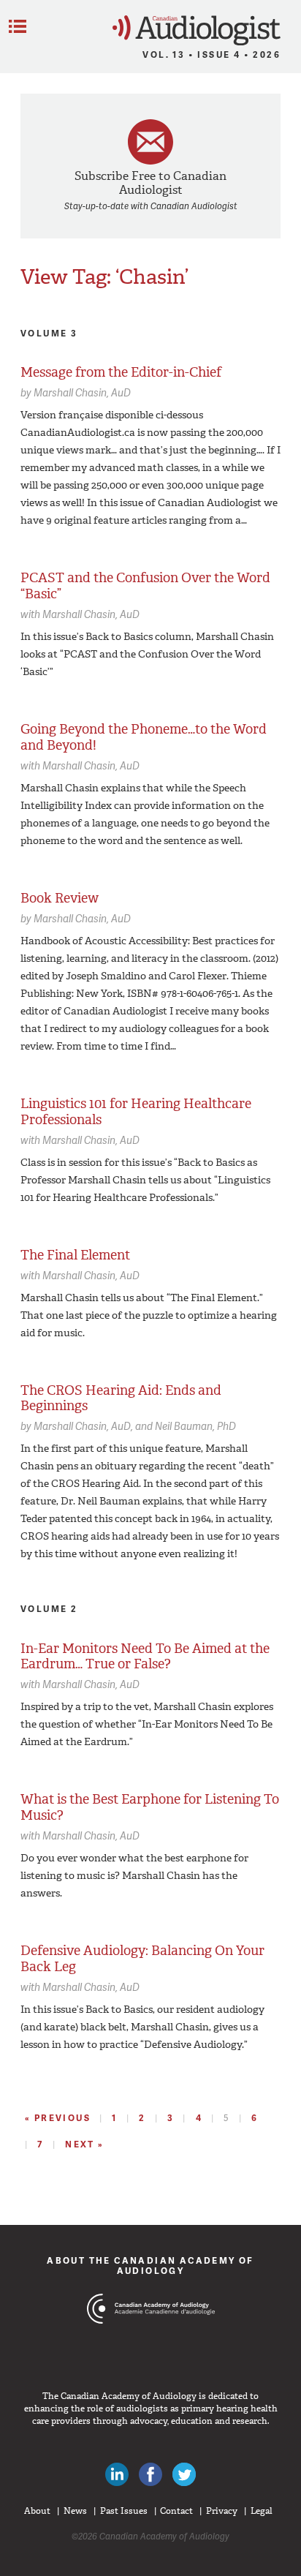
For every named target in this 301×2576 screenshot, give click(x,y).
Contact (176, 2511)
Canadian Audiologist (197, 30)
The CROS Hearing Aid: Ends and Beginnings (121, 1398)
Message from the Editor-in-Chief (121, 372)
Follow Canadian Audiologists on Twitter (184, 2474)
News (75, 2511)
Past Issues (124, 2511)
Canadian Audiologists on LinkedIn (117, 2474)
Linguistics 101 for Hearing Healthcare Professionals (136, 1112)
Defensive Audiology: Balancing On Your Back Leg (142, 1959)
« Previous (58, 2118)
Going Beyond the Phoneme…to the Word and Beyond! (144, 737)
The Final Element (75, 1255)
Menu (18, 26)
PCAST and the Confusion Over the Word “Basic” (145, 586)
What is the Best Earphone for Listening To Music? (150, 1807)
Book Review (60, 898)
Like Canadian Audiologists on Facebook (150, 2474)
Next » (84, 2144)
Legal (262, 2511)
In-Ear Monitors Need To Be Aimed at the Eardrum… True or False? (145, 1657)
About (37, 2511)
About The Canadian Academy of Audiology (150, 2266)
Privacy (222, 2511)
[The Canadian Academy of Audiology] (151, 2336)
